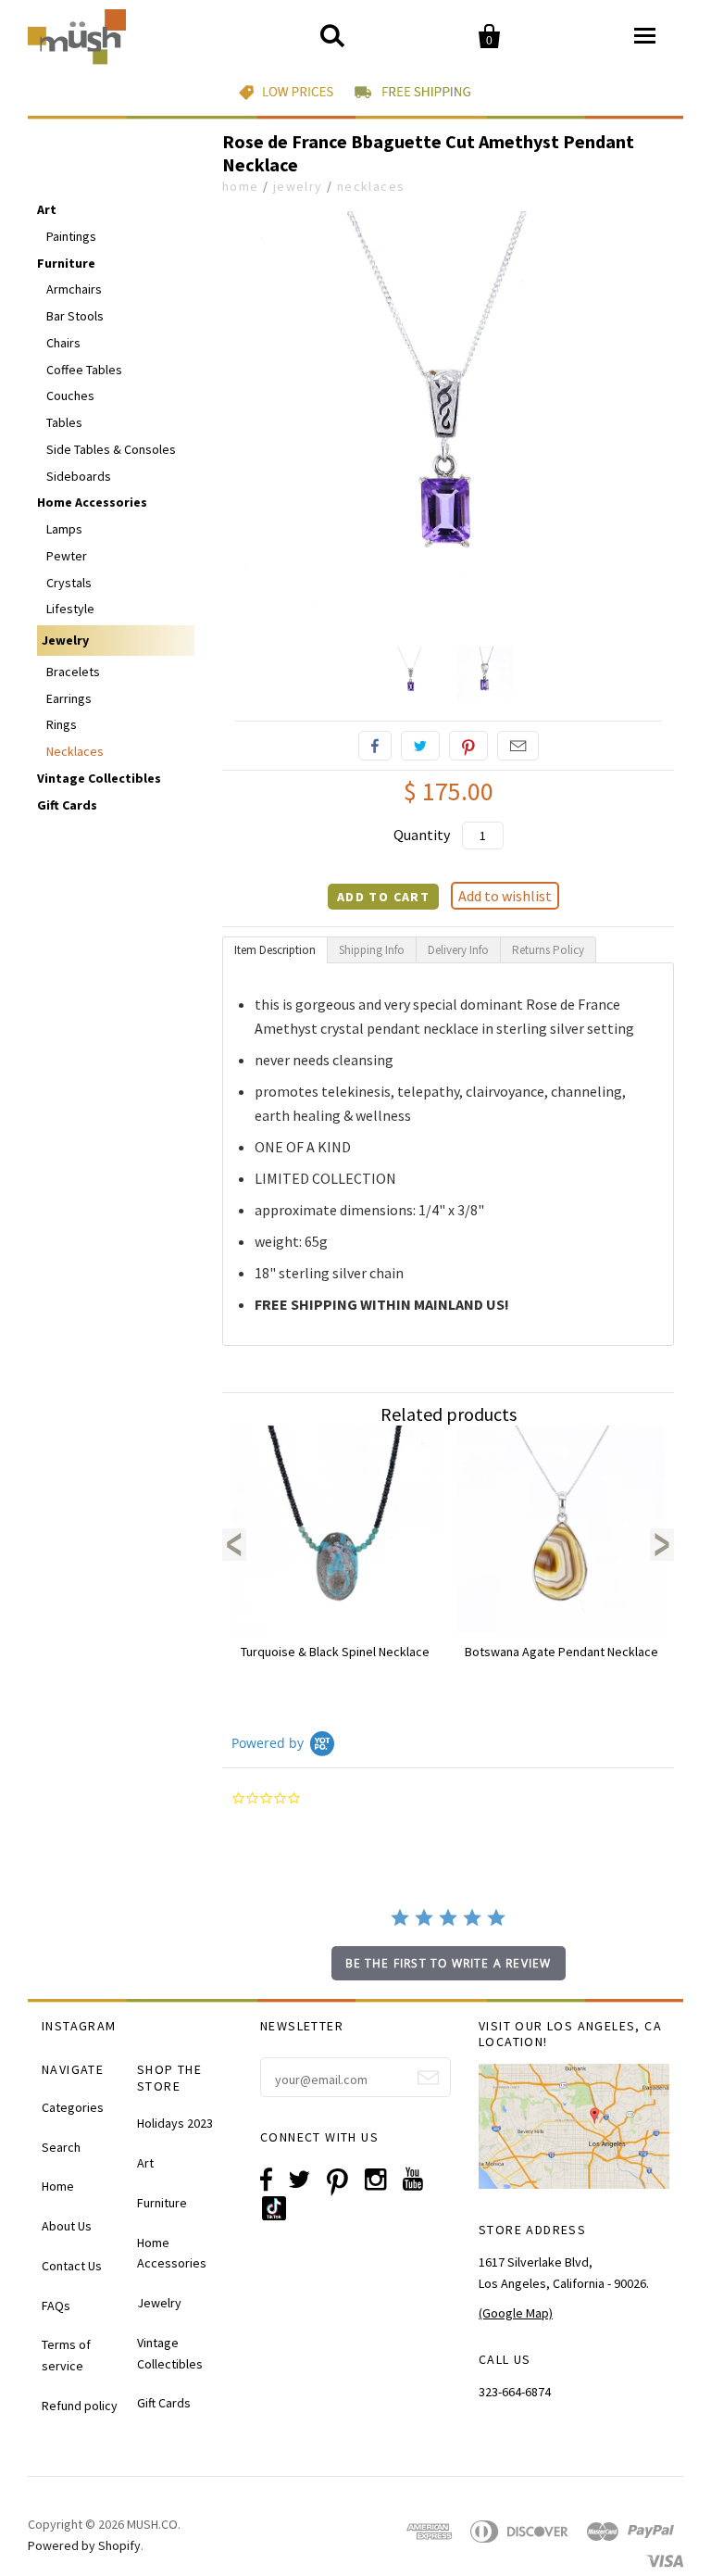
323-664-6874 (515, 2392)
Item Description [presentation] (275, 950)
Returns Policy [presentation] (548, 950)
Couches (70, 396)
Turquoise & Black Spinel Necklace (335, 1652)
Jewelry (298, 186)
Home (241, 186)
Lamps (64, 529)
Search (61, 2147)
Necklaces (371, 186)
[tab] (275, 950)
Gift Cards (67, 805)
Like (375, 746)
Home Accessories (92, 502)
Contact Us (72, 2266)
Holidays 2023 (175, 2123)
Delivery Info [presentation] (458, 950)
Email (518, 746)
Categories (73, 2107)
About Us (67, 2226)
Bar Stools (75, 316)
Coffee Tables (84, 370)
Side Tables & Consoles (111, 449)
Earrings (69, 698)
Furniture (66, 263)
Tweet (420, 746)
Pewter (67, 556)
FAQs (56, 2306)
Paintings (71, 236)
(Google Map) (516, 2313)
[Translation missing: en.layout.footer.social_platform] (281, 2216)
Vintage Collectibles (99, 778)
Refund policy (80, 2406)
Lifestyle (70, 609)
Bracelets (73, 672)
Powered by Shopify (84, 2545)
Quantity (422, 835)
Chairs (63, 343)
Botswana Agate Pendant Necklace (561, 1652)
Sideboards (79, 476)
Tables (64, 422)
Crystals (69, 583)
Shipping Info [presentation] (372, 950)
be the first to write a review (449, 1963)
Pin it (468, 746)
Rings (62, 724)
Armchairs (74, 289)
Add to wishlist (505, 896)
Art (47, 209)
